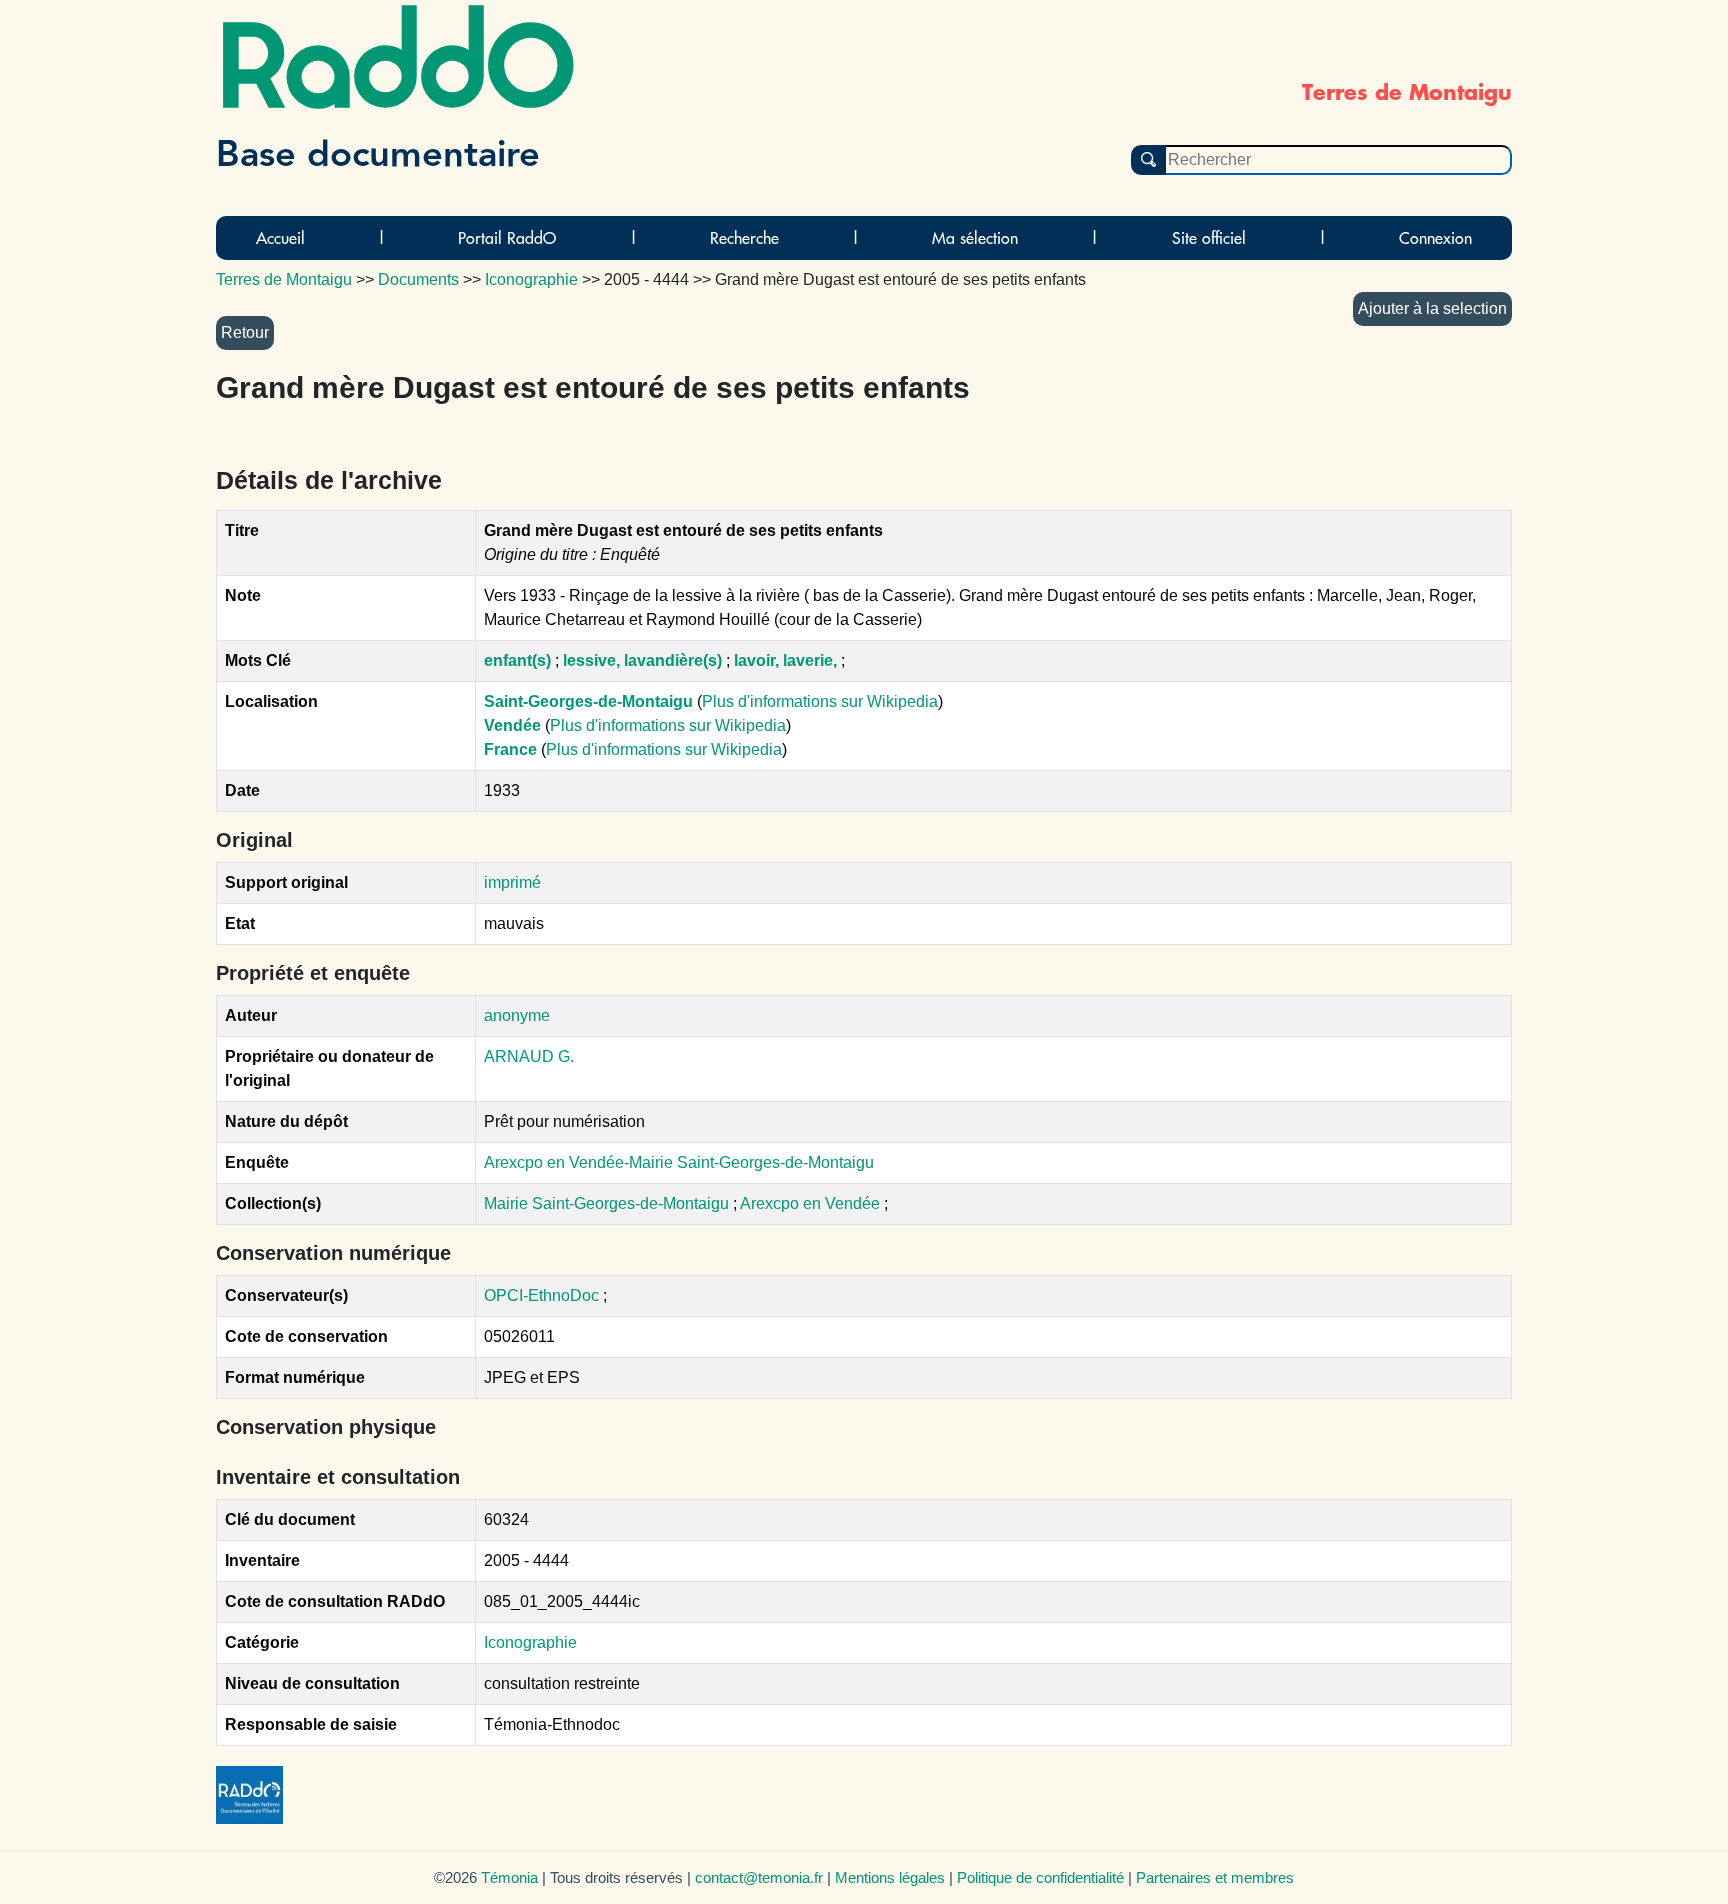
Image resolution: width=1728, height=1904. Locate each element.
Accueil (280, 238)
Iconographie (530, 1642)
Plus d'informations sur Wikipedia (820, 701)
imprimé (512, 882)
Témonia (509, 1877)
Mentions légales (890, 1877)
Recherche (744, 238)
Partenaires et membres (1215, 1877)
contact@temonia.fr (759, 1877)
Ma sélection (975, 238)
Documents (418, 279)
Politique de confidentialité (1040, 1877)
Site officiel (1209, 238)
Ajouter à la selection (1432, 308)
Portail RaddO (507, 238)
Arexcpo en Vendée (812, 1203)
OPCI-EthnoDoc (541, 1295)
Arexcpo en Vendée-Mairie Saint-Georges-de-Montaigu (679, 1162)
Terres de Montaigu (284, 279)
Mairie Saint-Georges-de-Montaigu (608, 1203)
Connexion (1435, 238)
